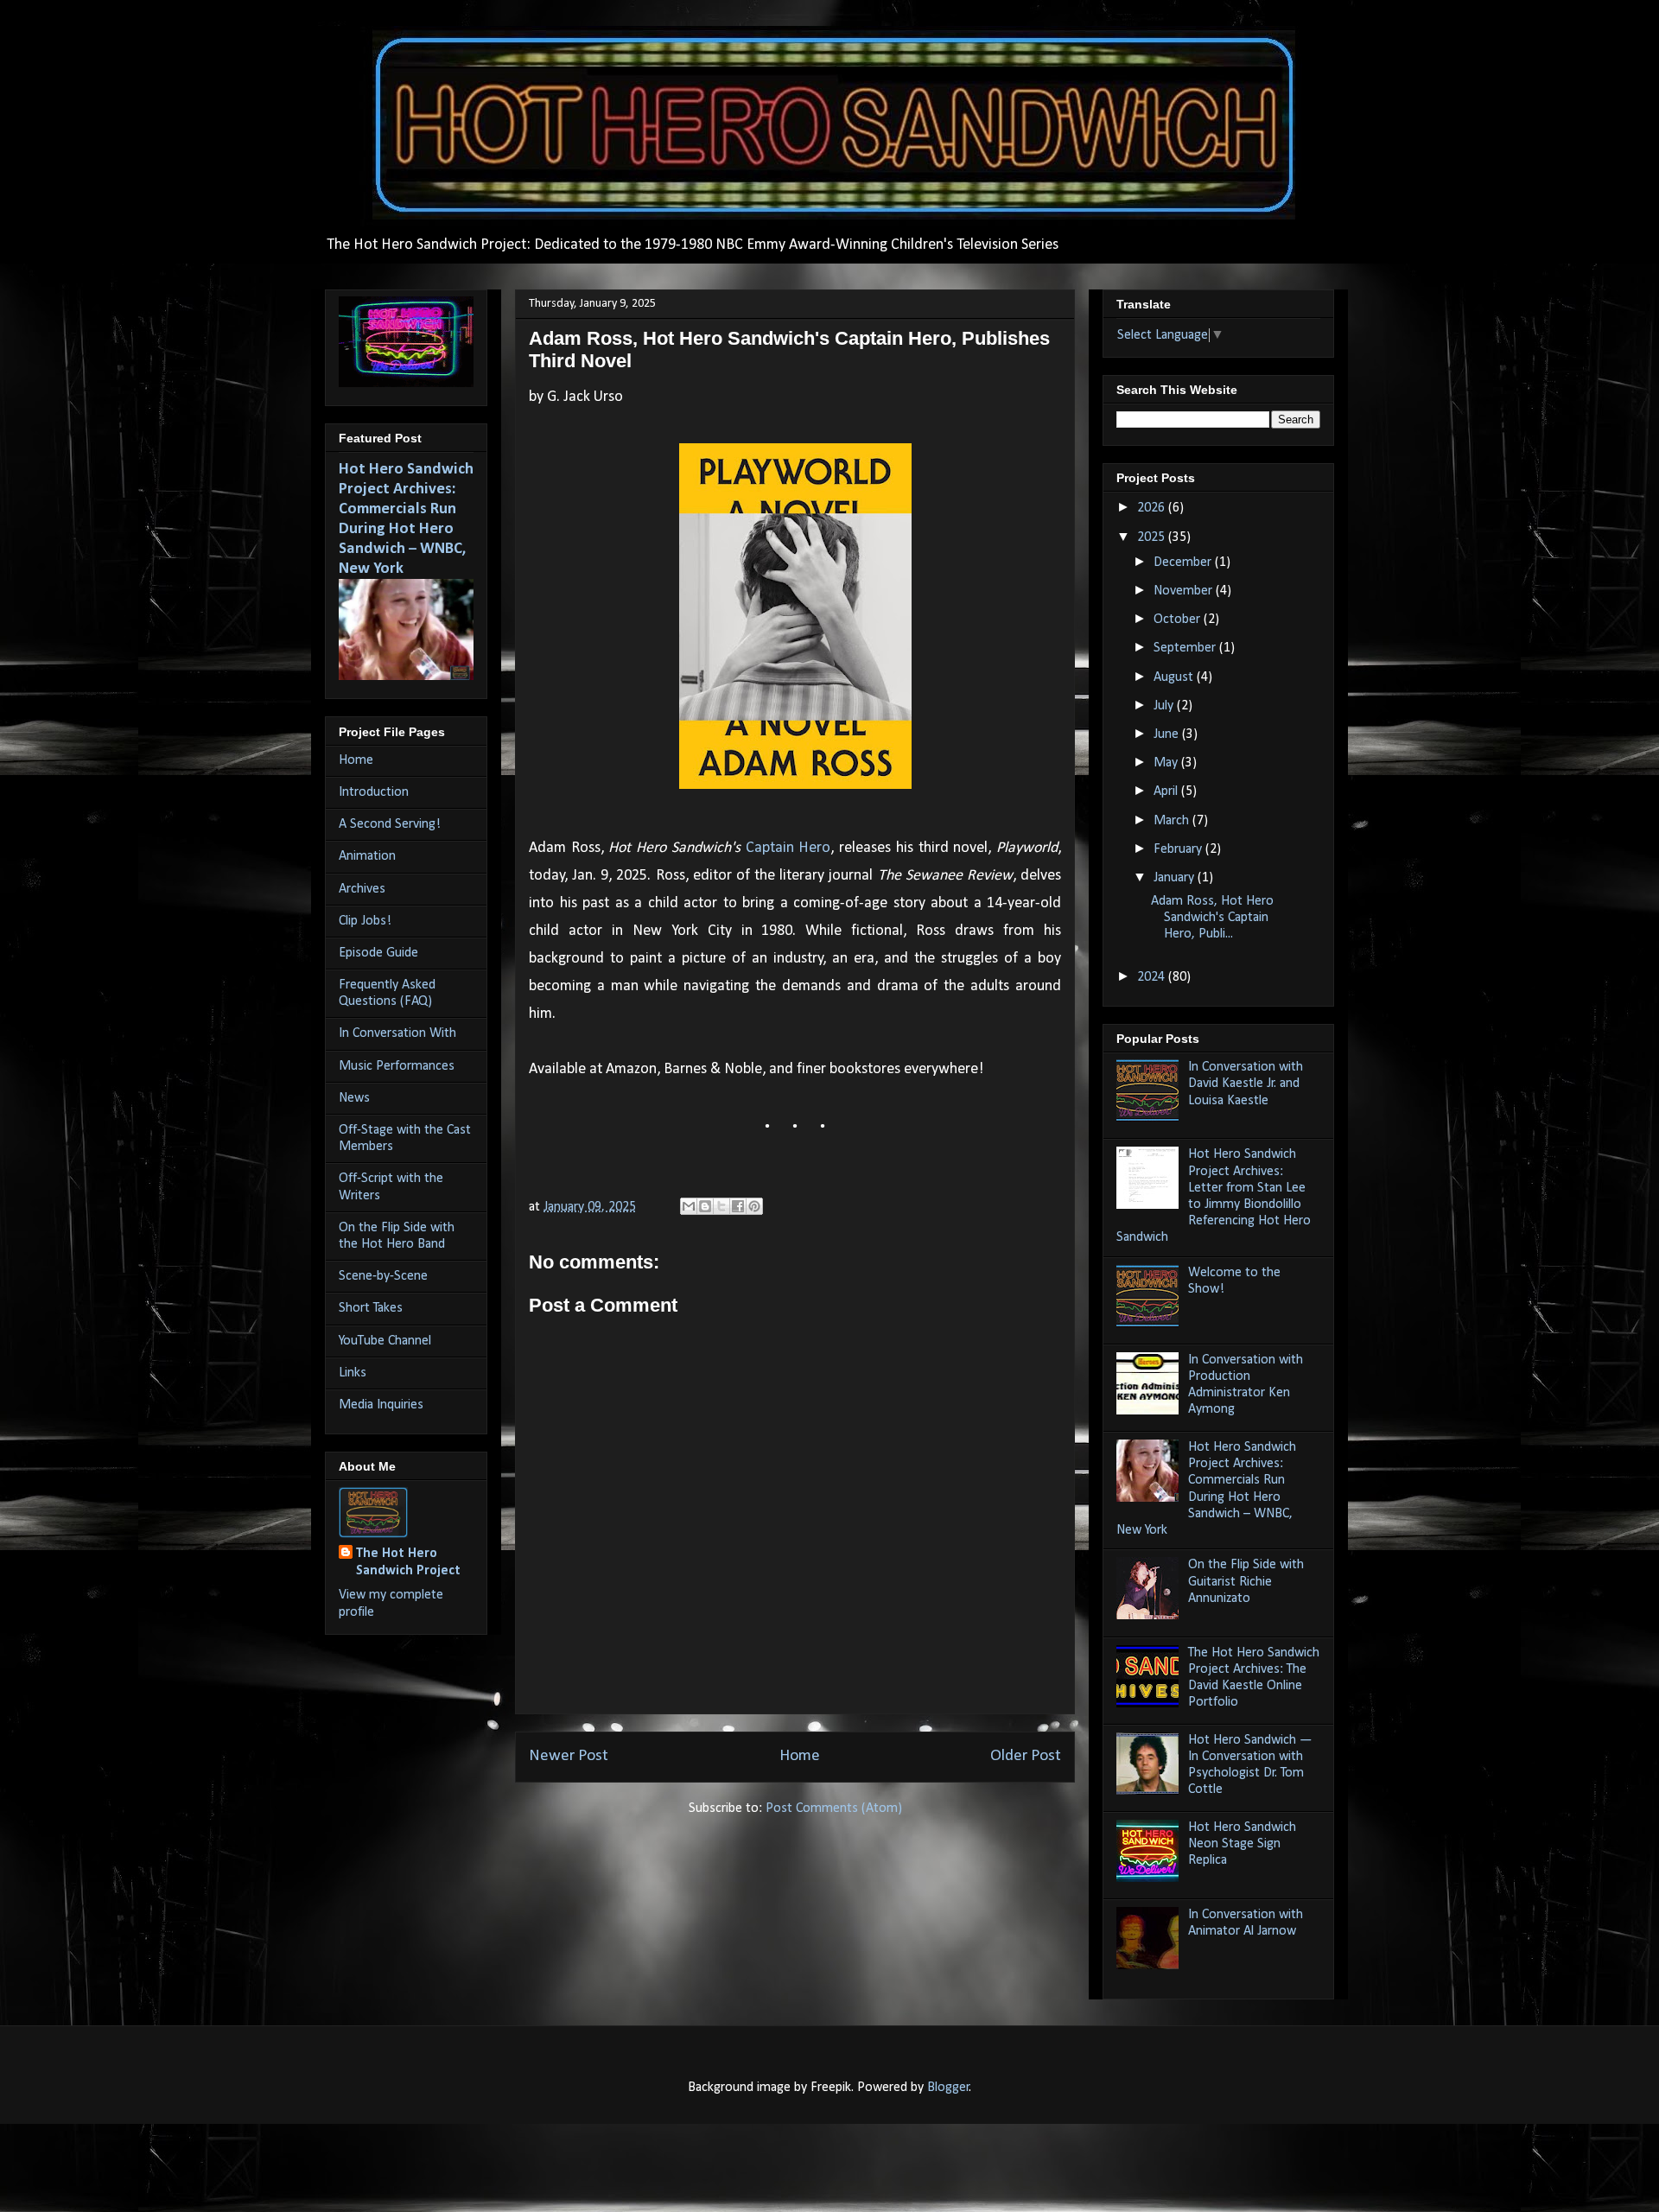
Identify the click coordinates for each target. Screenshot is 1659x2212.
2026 (1153, 508)
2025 (1153, 537)
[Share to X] (721, 1206)
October (1179, 620)
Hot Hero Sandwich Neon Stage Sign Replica (1242, 1844)
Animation (367, 856)
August (1175, 677)
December (1184, 563)
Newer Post (569, 1756)
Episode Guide (378, 953)
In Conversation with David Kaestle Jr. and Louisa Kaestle (1246, 1084)
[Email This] (689, 1206)
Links (353, 1373)
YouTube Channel (385, 1341)
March (1173, 821)
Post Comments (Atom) (834, 1808)
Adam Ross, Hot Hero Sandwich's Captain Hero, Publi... (1212, 918)
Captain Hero (788, 848)
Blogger (948, 2088)
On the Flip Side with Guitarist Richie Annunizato (1246, 1581)
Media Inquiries (381, 1405)
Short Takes (371, 1308)
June (1168, 734)
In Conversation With (397, 1033)
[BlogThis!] (705, 1206)
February (1179, 849)
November (1185, 591)
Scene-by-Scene (383, 1276)
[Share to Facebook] (738, 1206)
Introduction (374, 792)
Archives (362, 889)
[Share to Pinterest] (754, 1206)
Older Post (1026, 1756)
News (354, 1098)
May (1167, 763)
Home (800, 1756)
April (1167, 791)
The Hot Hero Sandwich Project (408, 1562)
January (1176, 878)
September (1186, 648)
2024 (1153, 977)
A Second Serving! (390, 824)
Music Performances (397, 1066)
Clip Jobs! (365, 921)
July (1165, 706)
